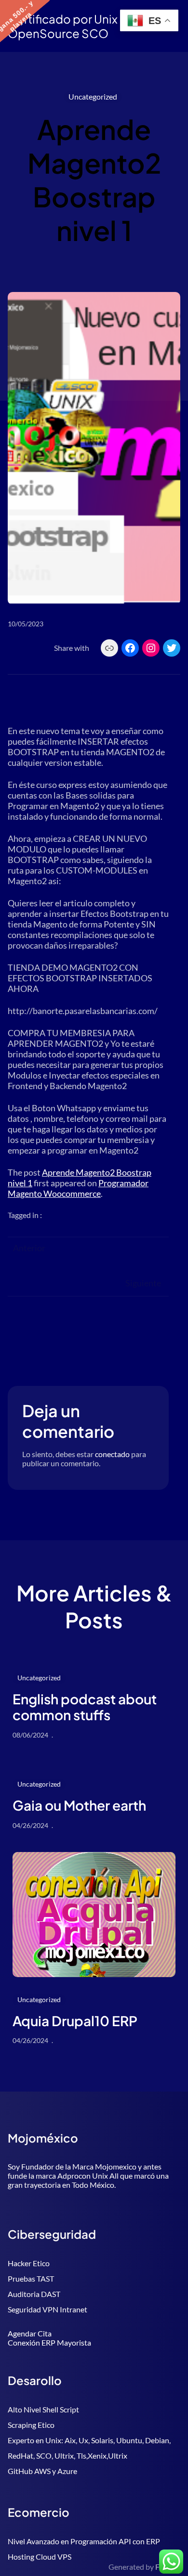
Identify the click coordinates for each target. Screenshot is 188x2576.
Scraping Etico (31, 2425)
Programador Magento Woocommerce (78, 1188)
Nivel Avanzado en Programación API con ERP (84, 2541)
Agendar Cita (30, 2333)
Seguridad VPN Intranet (47, 2309)
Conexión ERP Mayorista (49, 2342)
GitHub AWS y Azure (42, 2471)
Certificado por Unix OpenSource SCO (63, 26)
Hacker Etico (29, 2263)
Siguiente (143, 1283)
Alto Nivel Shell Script (43, 2409)
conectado (112, 1454)
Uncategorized (93, 96)
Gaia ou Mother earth (79, 1805)
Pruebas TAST (31, 2278)
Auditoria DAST (34, 2294)
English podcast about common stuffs (85, 1707)
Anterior (29, 1248)
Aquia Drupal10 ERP (75, 2021)
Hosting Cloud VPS (40, 2557)
